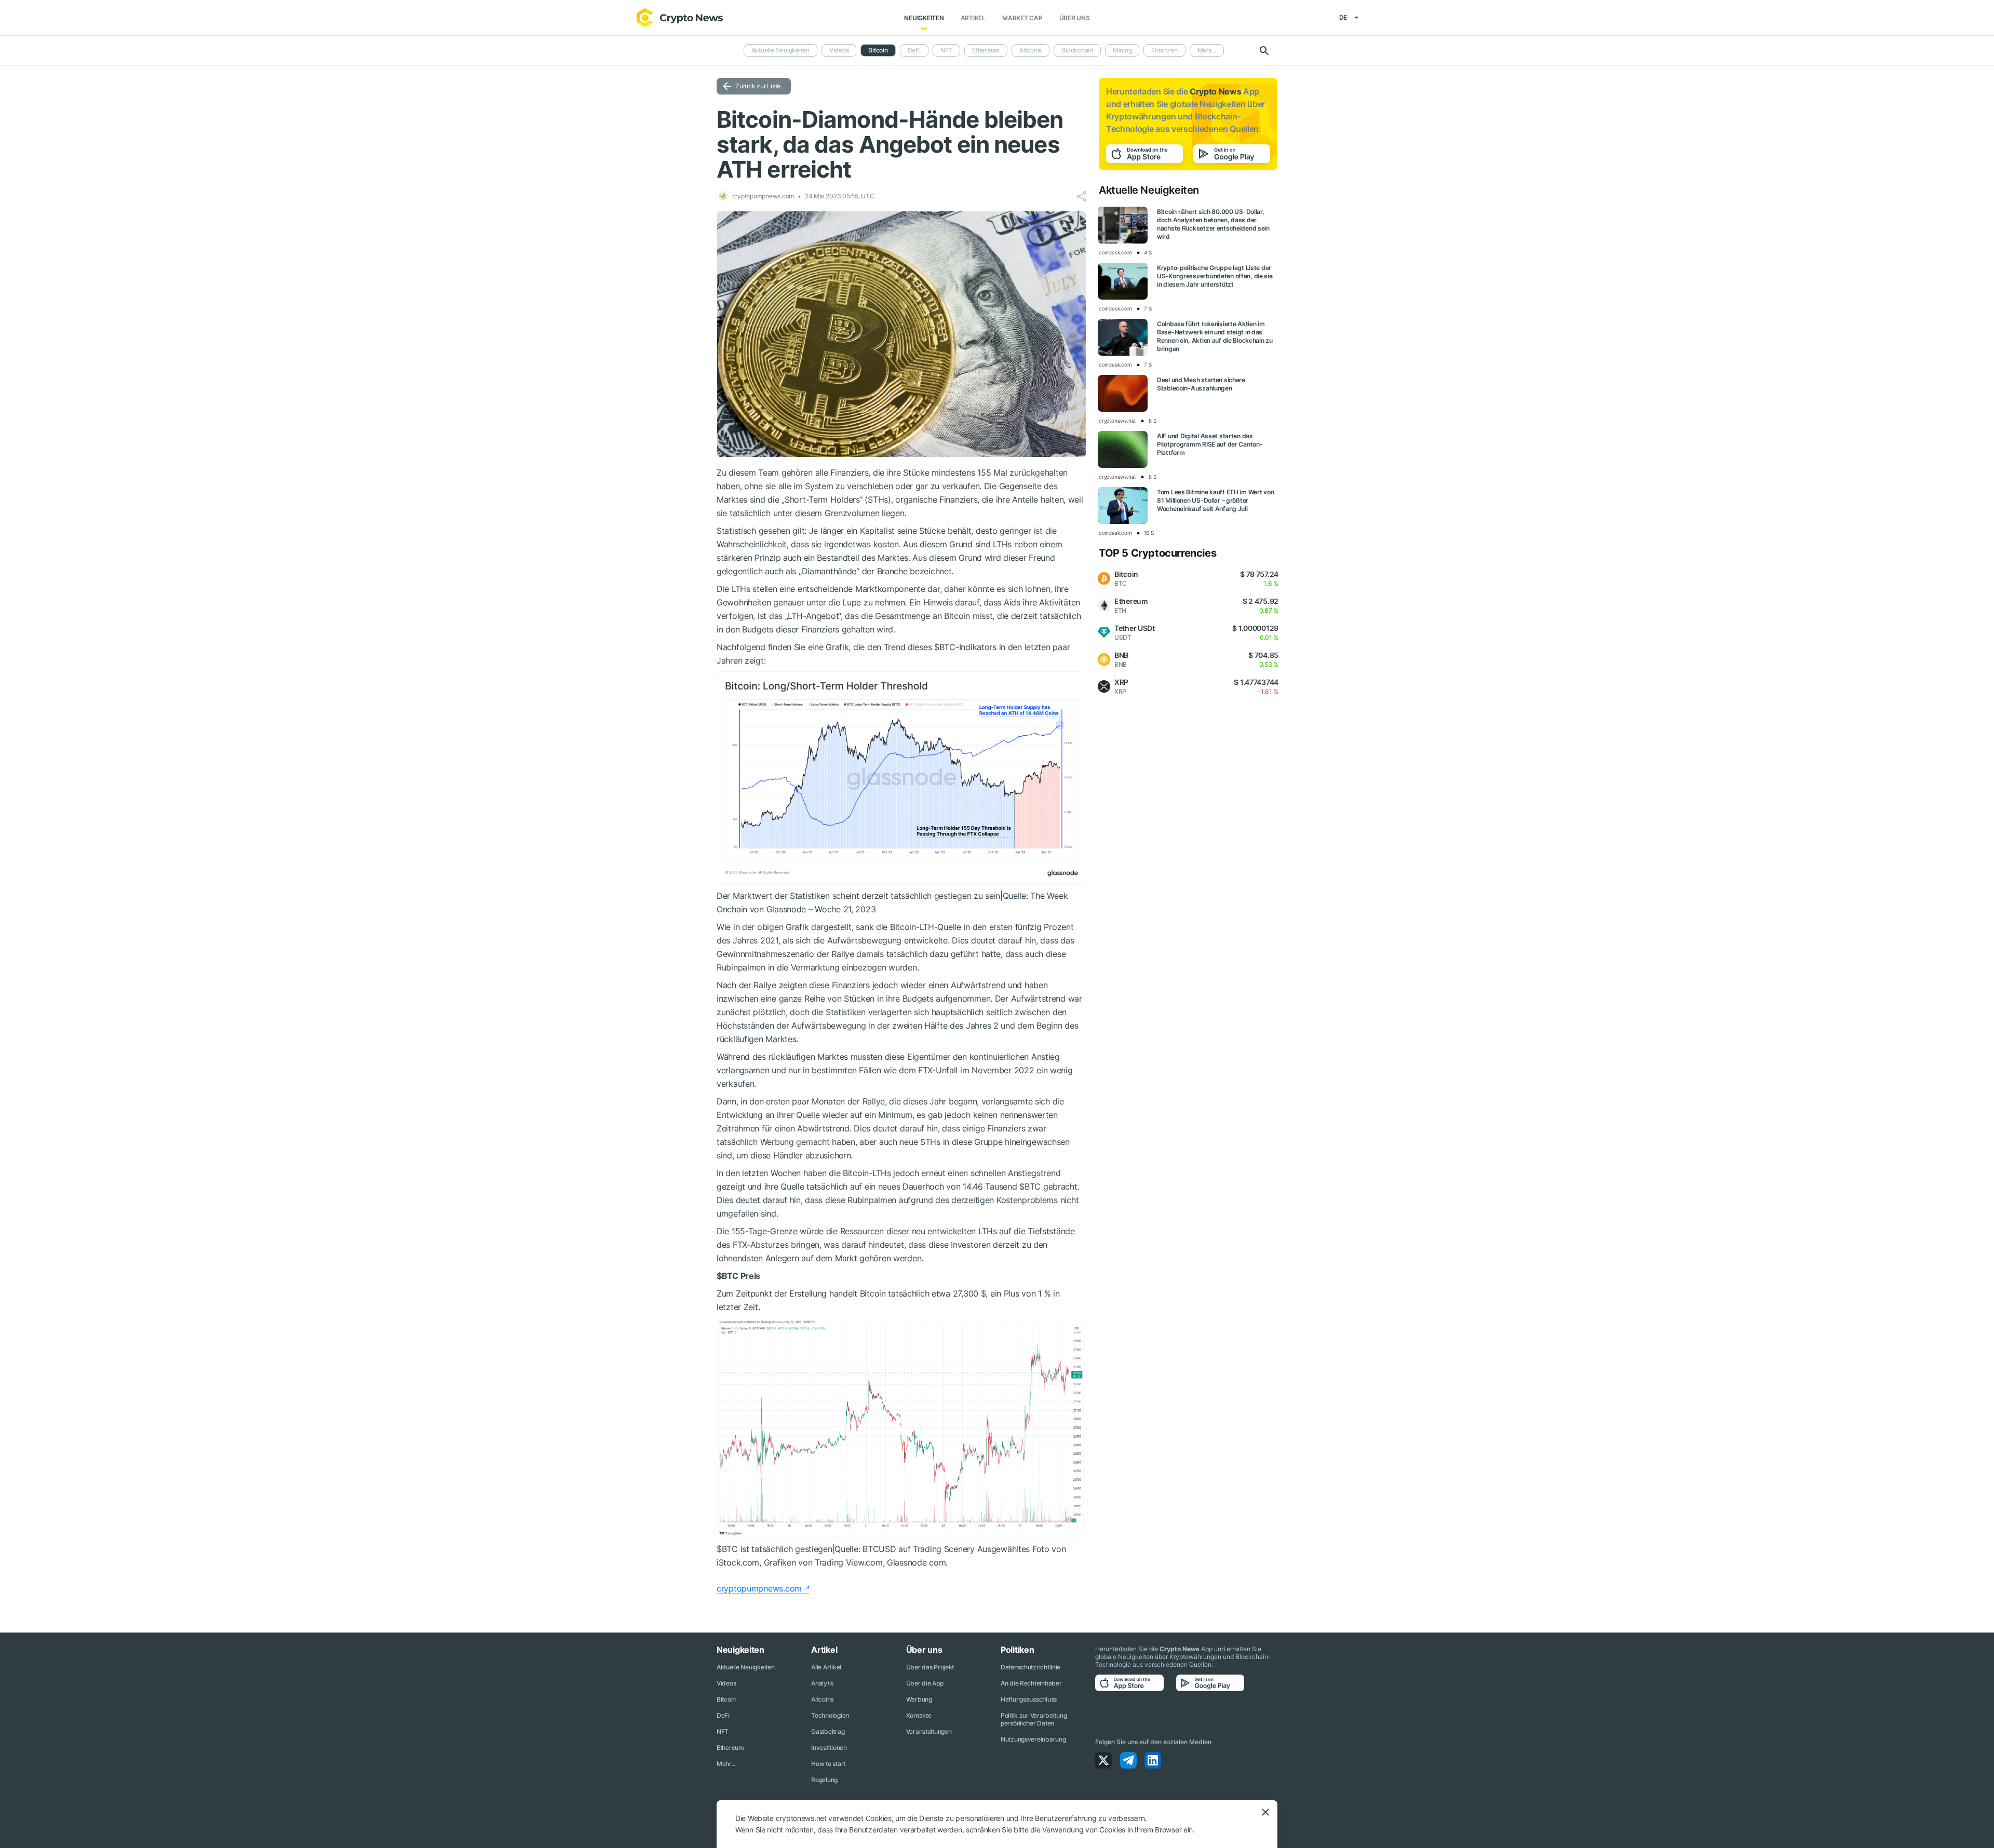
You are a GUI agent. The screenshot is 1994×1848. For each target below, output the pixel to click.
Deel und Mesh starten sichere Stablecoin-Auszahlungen (1201, 384)
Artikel (973, 18)
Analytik (823, 1683)
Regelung (824, 1780)
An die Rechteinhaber (1031, 1683)
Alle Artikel (826, 1667)
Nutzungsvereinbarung (1033, 1739)
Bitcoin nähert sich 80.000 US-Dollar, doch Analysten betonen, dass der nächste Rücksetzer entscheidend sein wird (1213, 224)
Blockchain (1077, 50)
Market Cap (1022, 18)
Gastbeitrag (828, 1731)
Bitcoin (726, 1699)
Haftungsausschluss (1029, 1699)
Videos (839, 50)
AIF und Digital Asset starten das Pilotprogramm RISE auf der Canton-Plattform (1210, 444)
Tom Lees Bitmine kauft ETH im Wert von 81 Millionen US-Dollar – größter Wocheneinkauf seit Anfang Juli (1215, 500)
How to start (828, 1764)
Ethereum (986, 50)
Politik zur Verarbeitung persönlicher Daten (1034, 1719)
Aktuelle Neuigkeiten (780, 50)
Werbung (919, 1699)
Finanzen (1164, 50)
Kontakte (919, 1715)
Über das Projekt (930, 1667)
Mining (1122, 50)
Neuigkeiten (924, 18)
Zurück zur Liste (758, 86)
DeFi (914, 50)
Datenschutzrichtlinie (1030, 1667)
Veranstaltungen (929, 1731)
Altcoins (1030, 50)
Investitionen (829, 1748)
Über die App (925, 1683)
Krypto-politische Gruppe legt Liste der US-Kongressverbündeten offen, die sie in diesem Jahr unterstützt (1215, 276)
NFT (946, 50)
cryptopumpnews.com (759, 1588)
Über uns (1075, 18)
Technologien (830, 1715)
